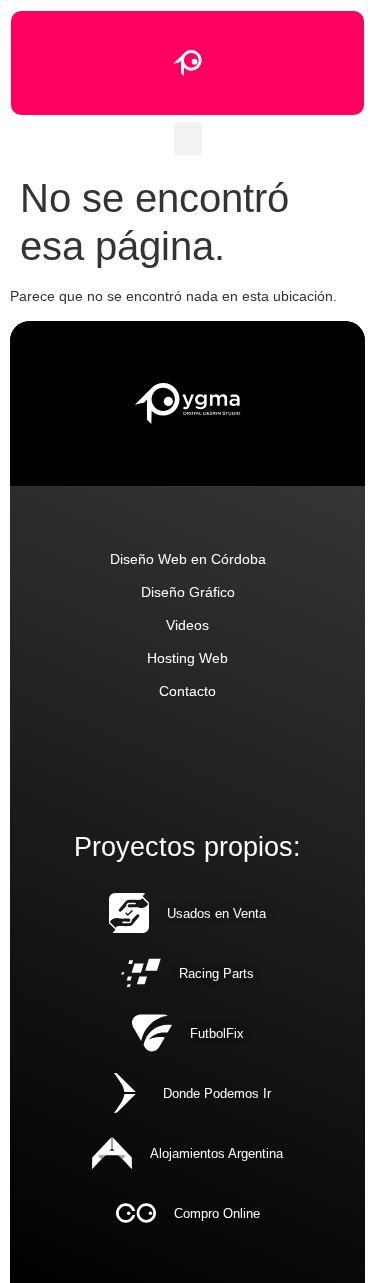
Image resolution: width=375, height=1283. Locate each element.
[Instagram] (143, 762)
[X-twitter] (187, 762)
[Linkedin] (99, 762)
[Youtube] (231, 762)
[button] (188, 138)
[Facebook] (275, 762)
